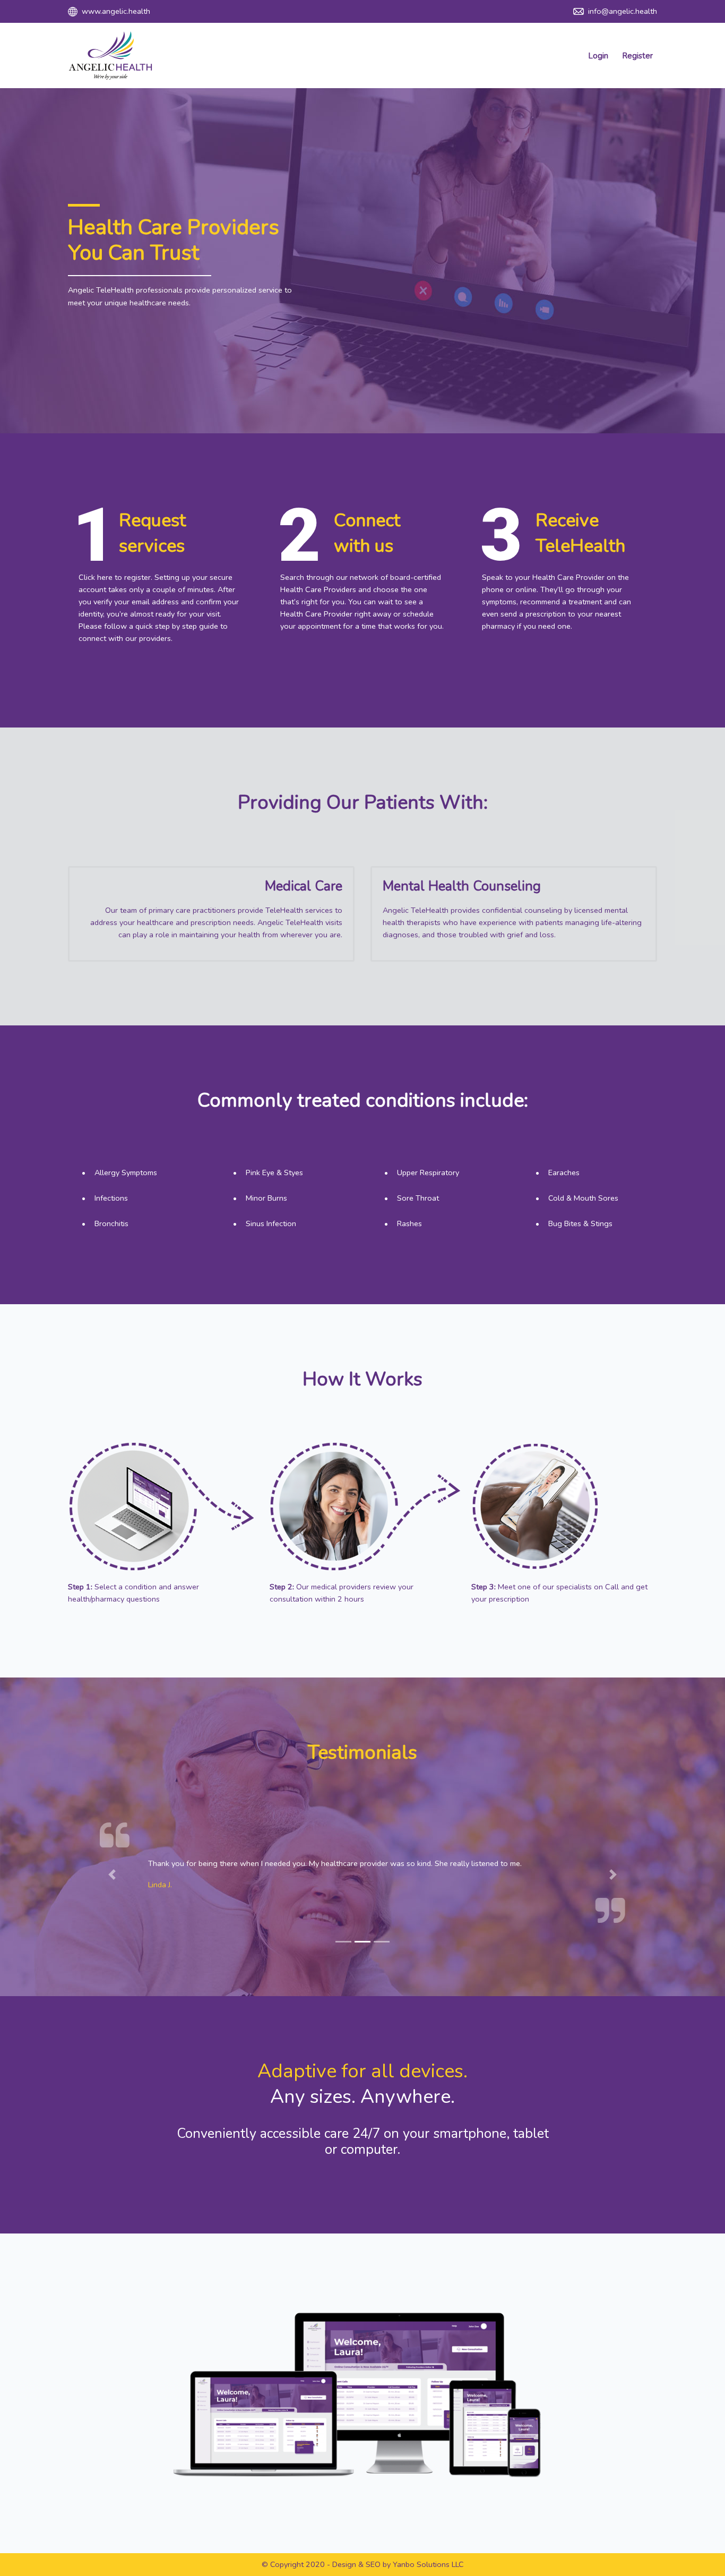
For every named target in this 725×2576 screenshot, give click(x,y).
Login (598, 56)
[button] (112, 1875)
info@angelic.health (622, 11)
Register (637, 56)
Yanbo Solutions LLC (428, 2564)
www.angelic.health (115, 11)
